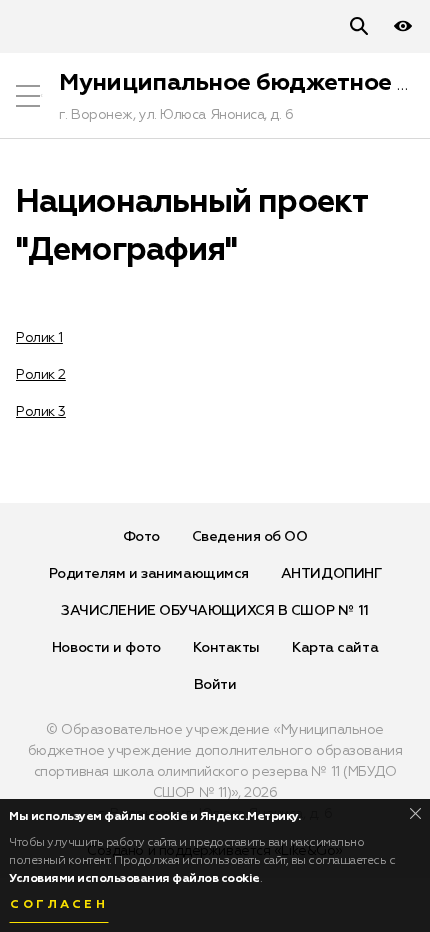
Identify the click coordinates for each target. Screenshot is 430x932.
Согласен (59, 905)
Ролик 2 (41, 375)
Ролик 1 (39, 338)
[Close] (415, 813)
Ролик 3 (41, 412)
